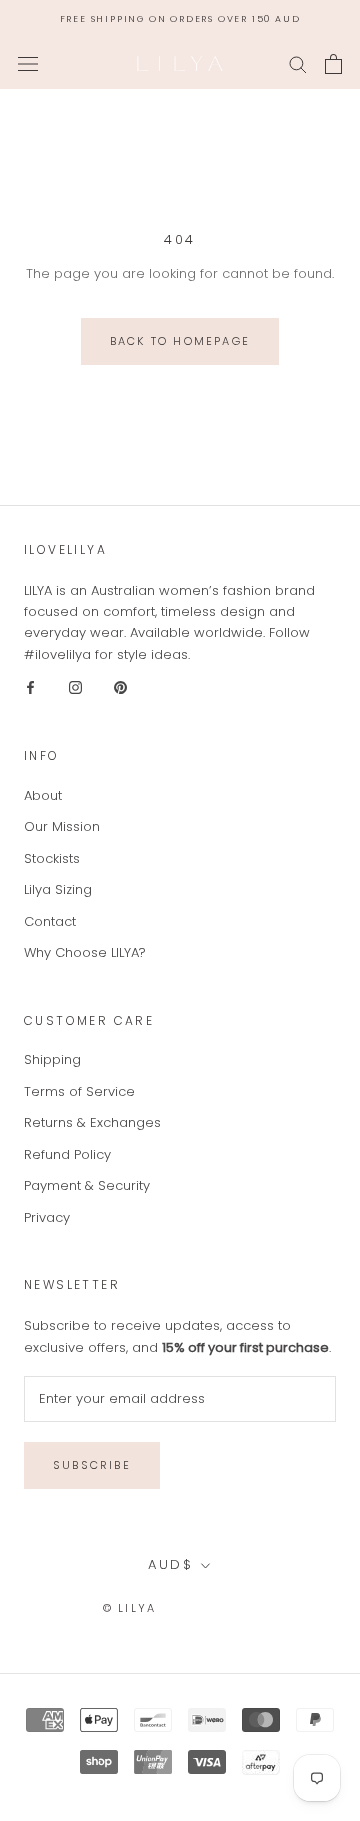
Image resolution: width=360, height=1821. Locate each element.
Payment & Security (87, 1185)
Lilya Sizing (58, 889)
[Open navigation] (28, 64)
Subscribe (92, 1465)
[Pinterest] (120, 686)
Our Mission (62, 826)
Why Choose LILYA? (85, 952)
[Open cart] (333, 64)
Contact (50, 921)
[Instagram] (75, 686)
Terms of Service (79, 1091)
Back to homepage (180, 341)
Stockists (52, 858)
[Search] (298, 63)
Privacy (47, 1217)
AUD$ (170, 1564)
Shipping (52, 1059)
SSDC (239, 1607)
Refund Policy (67, 1154)
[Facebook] (30, 686)
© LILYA (129, 1608)
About (43, 795)
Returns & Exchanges (92, 1122)
